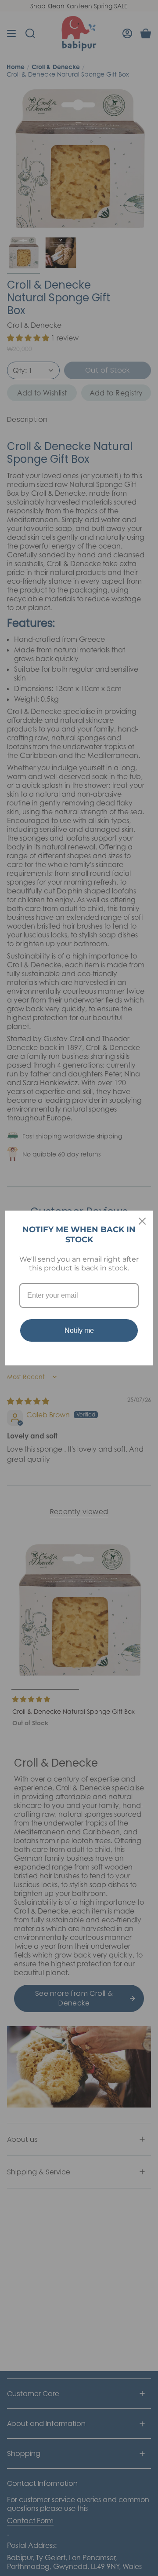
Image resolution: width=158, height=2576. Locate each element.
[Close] (142, 1221)
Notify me (79, 1330)
